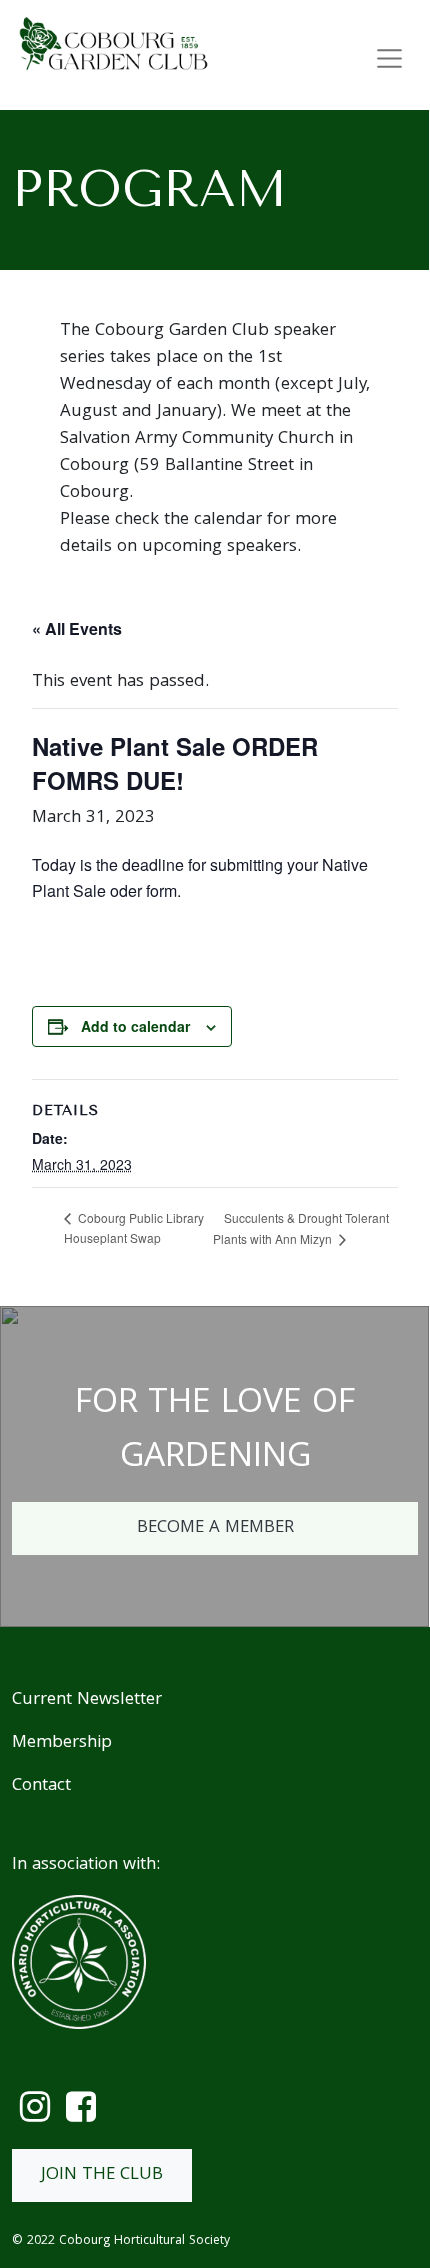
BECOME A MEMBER (215, 1528)
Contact (41, 1786)
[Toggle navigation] (390, 59)
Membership (62, 1743)
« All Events (77, 628)
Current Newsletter (87, 1700)
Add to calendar (135, 1026)
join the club (102, 2175)
